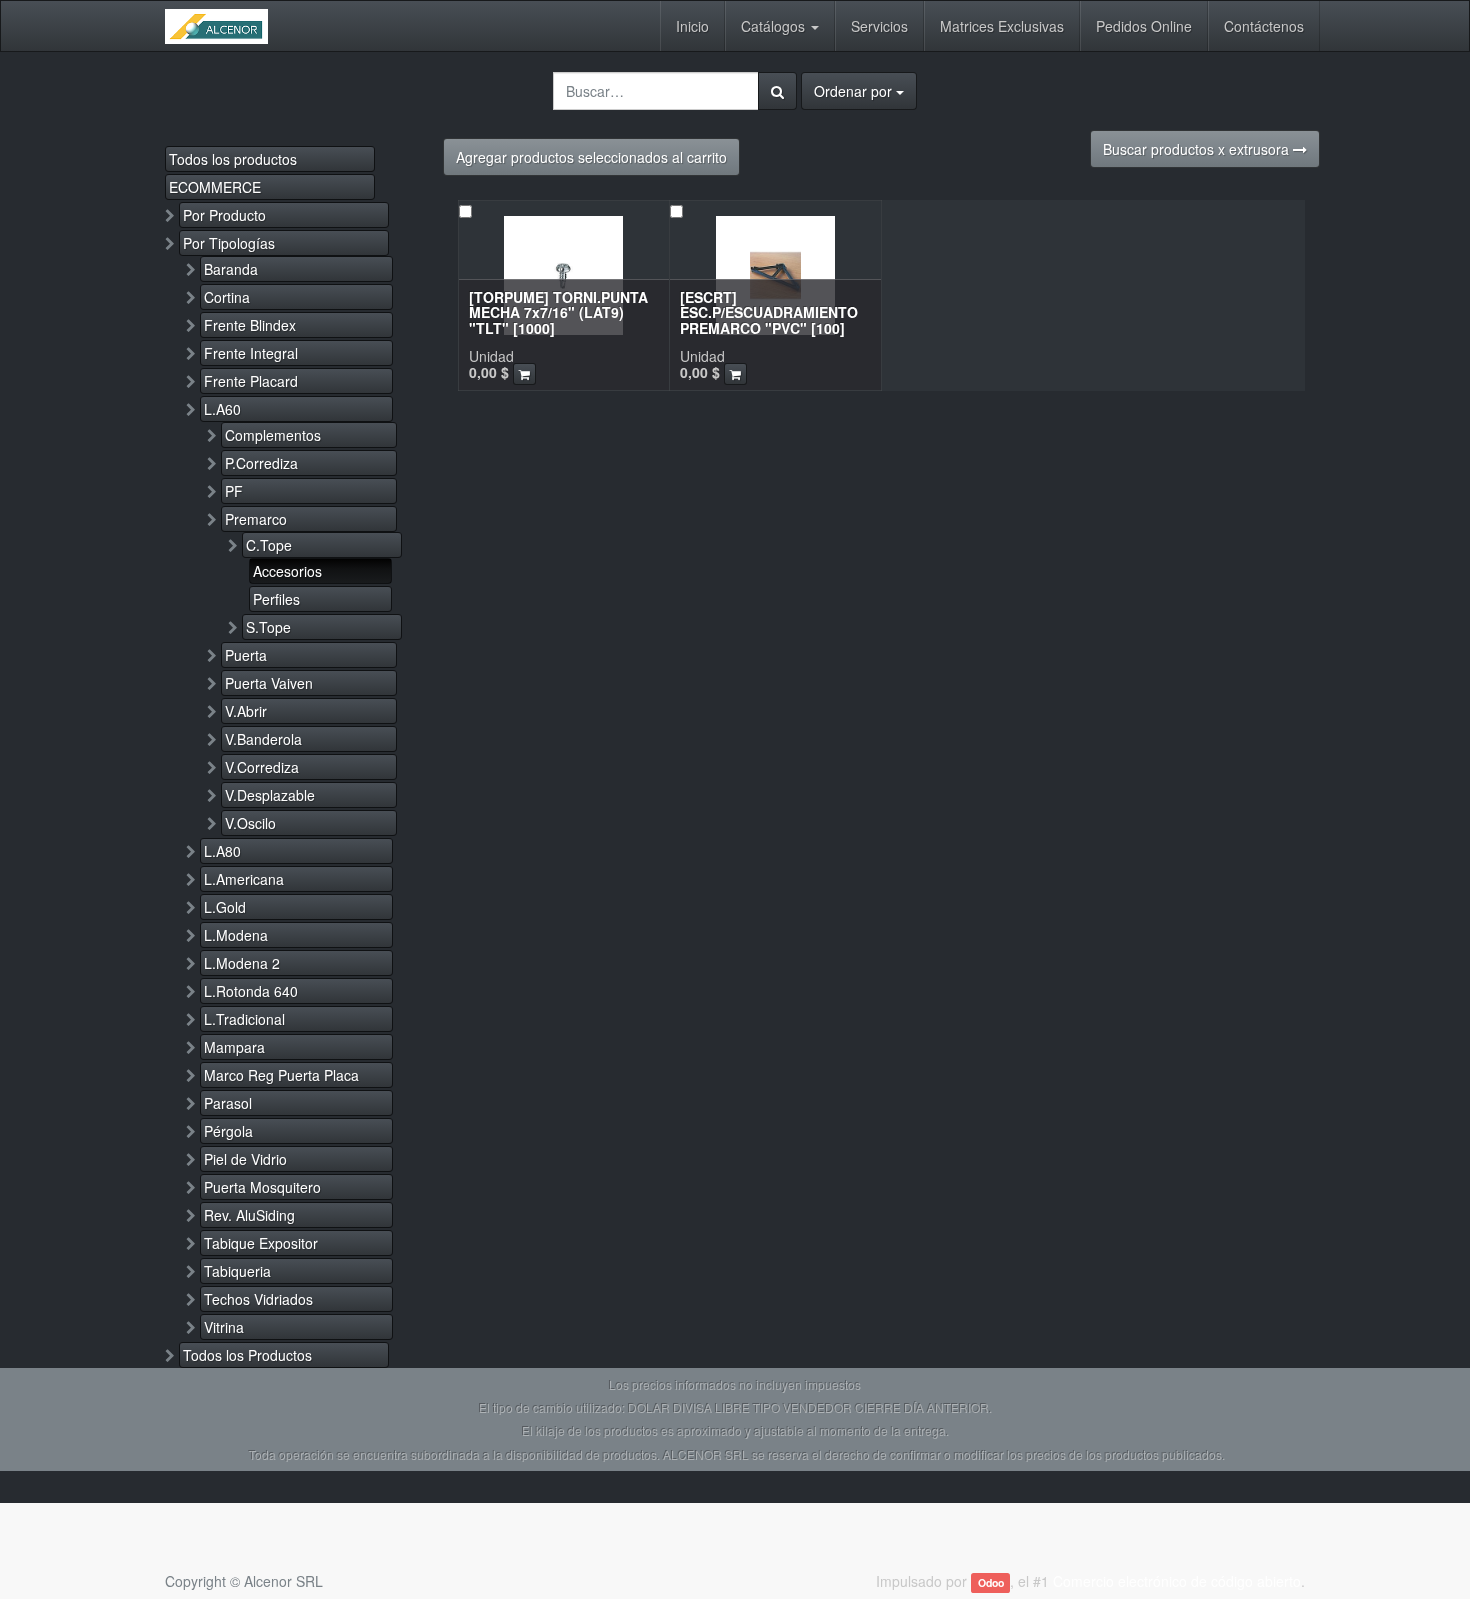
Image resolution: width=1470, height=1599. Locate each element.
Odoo (991, 1582)
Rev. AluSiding (249, 1215)
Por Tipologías (229, 243)
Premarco (256, 519)
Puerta (246, 655)
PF (234, 491)
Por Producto (224, 215)
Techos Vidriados (258, 1299)
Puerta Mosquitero (262, 1187)
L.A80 (222, 851)
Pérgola (228, 1131)
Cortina (227, 297)
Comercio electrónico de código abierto (1177, 1581)
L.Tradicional (244, 1019)
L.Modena (236, 935)
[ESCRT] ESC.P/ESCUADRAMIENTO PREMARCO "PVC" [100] (769, 312)
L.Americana (244, 879)
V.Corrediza (262, 767)
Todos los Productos (247, 1355)
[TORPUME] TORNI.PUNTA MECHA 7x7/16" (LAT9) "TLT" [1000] (558, 312)
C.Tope (269, 545)
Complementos (273, 435)
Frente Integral (251, 353)
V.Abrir (246, 711)
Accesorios (287, 571)
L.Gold (225, 907)
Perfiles (276, 599)
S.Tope (268, 627)
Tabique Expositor (261, 1243)
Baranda (231, 269)
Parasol (228, 1103)
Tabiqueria (237, 1271)
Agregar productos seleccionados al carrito (591, 157)
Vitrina (224, 1327)
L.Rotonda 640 (251, 991)
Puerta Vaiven (269, 683)
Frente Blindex (250, 325)
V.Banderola (263, 739)
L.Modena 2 (242, 963)
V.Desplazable (270, 795)
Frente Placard (251, 381)
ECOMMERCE (215, 187)
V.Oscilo (250, 823)
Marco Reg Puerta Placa (281, 1075)
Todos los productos (233, 159)
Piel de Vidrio (245, 1159)
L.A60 (222, 409)
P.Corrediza (261, 463)
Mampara (234, 1047)
